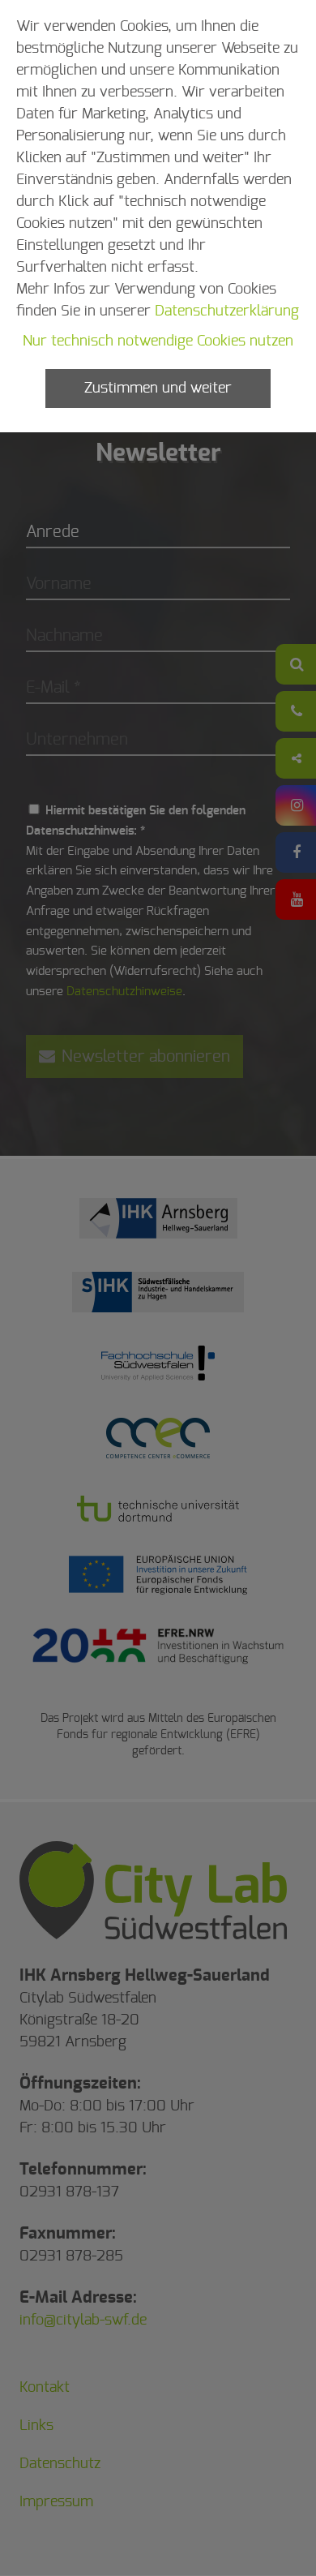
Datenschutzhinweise (124, 992)
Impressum (56, 2502)
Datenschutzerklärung (227, 311)
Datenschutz (60, 2464)
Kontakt (45, 2388)
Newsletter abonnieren (144, 1057)
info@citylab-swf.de (83, 2321)
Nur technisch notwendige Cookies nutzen (158, 341)
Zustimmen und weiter (158, 389)
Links (36, 2426)
